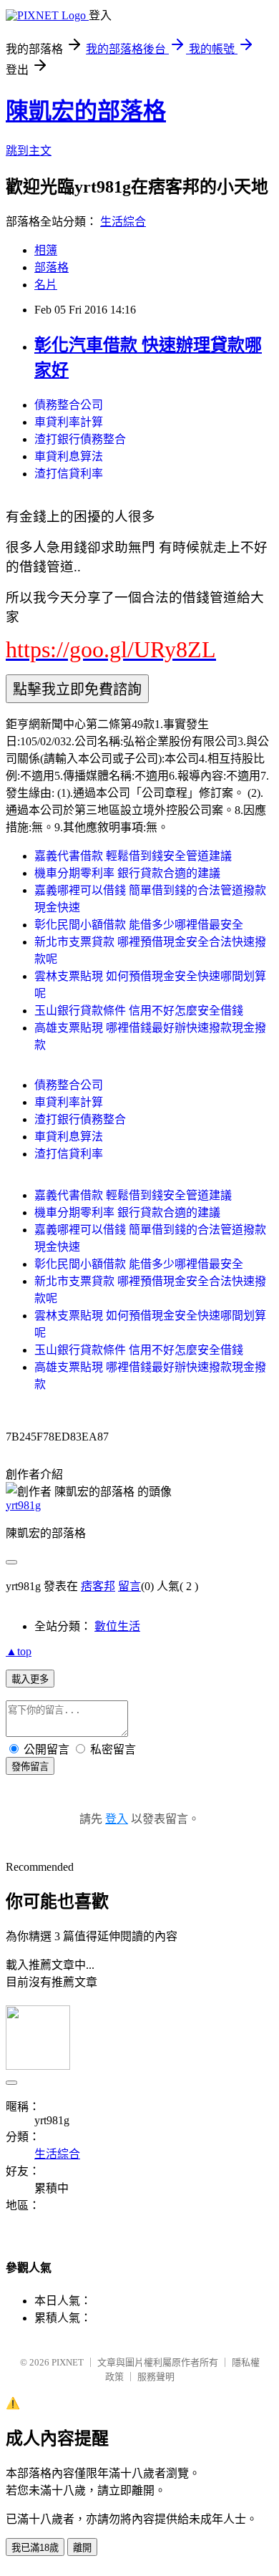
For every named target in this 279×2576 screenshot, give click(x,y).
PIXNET (68, 2362)
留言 (129, 1586)
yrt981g (23, 1505)
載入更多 (30, 1679)
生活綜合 (123, 222)
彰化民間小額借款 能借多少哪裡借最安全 (139, 925)
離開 (82, 2548)
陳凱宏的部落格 (86, 111)
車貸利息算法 (69, 456)
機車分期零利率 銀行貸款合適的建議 (127, 873)
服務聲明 (156, 2377)
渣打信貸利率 (69, 474)
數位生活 (117, 1626)
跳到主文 (29, 151)
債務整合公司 (69, 405)
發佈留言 (30, 1767)
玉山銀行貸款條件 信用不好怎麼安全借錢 (139, 1011)
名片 (46, 285)
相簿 (46, 250)
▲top (19, 1651)
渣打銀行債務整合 (80, 439)
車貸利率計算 (69, 422)
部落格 (52, 267)
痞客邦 (98, 1586)
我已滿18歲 (35, 2548)
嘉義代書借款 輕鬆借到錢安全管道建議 (133, 856)
